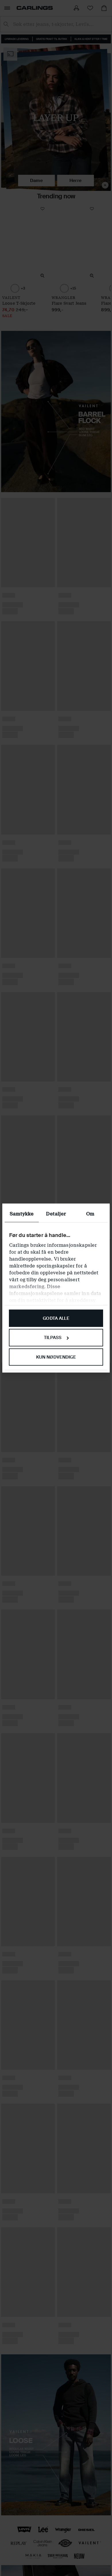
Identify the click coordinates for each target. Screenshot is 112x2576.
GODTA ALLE (56, 1318)
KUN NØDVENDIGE (56, 1357)
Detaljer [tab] (56, 1214)
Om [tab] (90, 1214)
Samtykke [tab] (22, 1214)
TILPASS (53, 1338)
